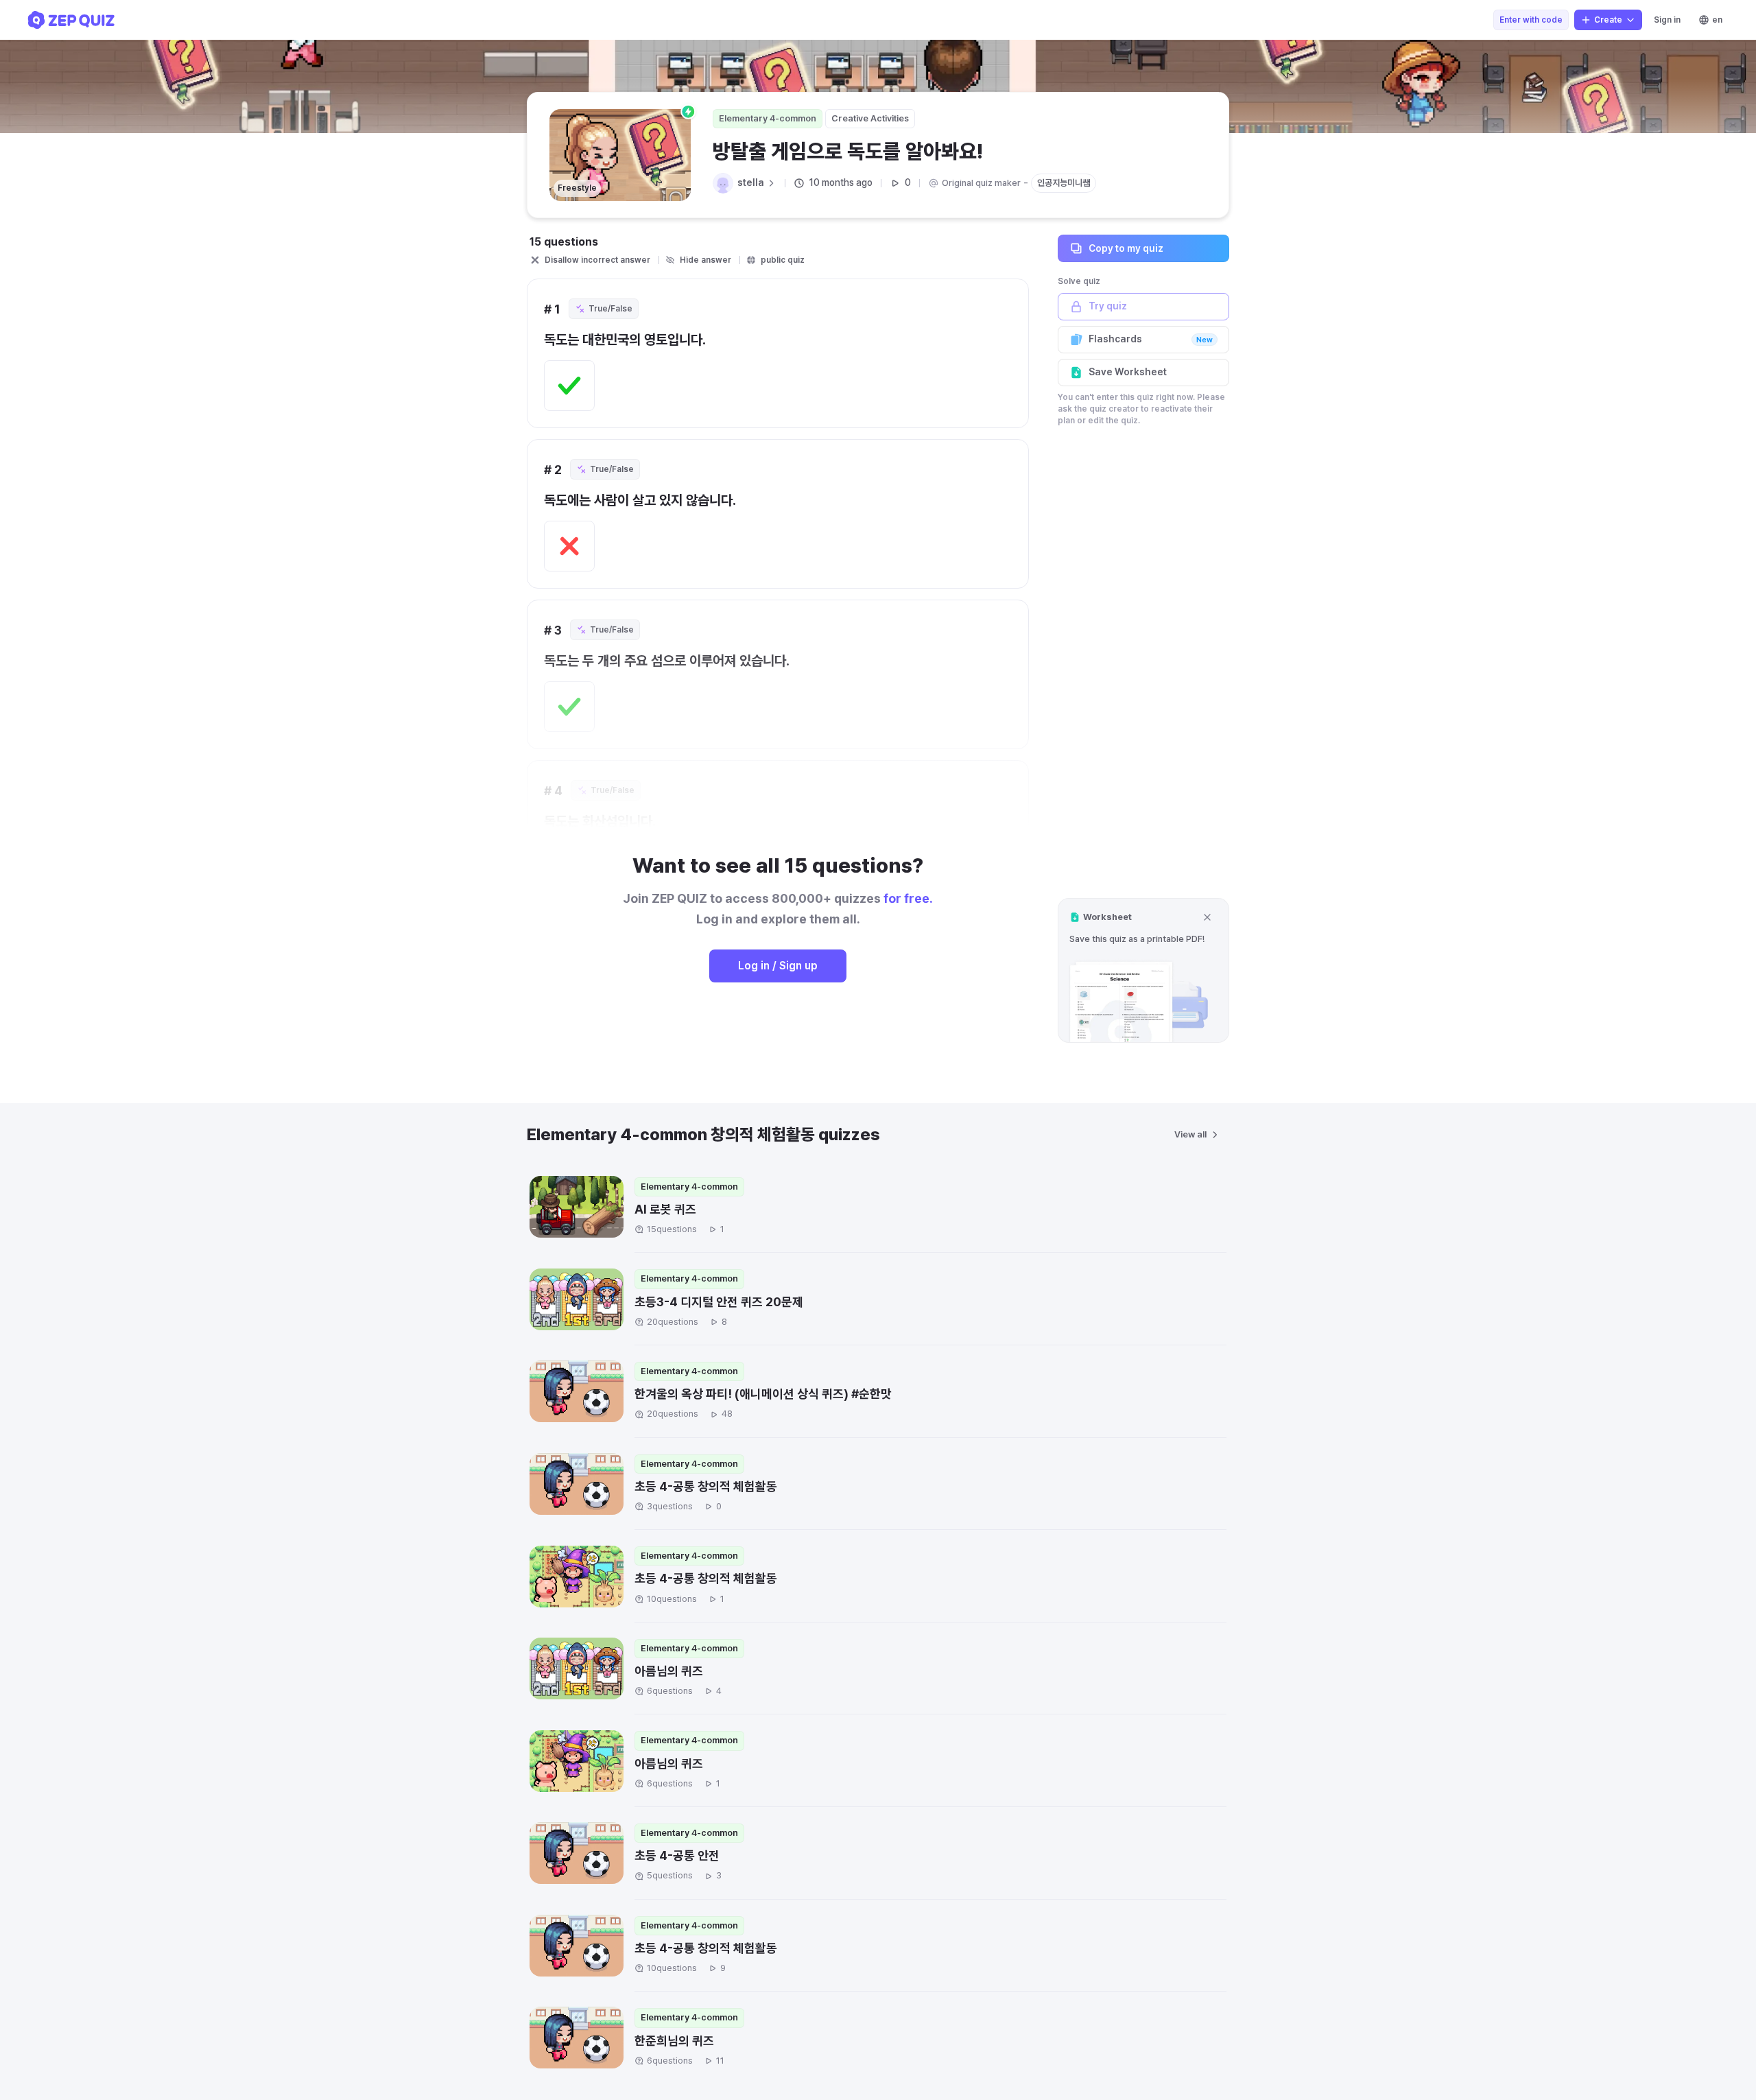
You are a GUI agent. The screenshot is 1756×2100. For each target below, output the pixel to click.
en (1717, 20)
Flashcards (1151, 339)
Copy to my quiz (1126, 248)
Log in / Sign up (778, 966)
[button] (1143, 970)
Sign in (1667, 20)
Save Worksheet (1128, 372)
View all (1190, 1134)
